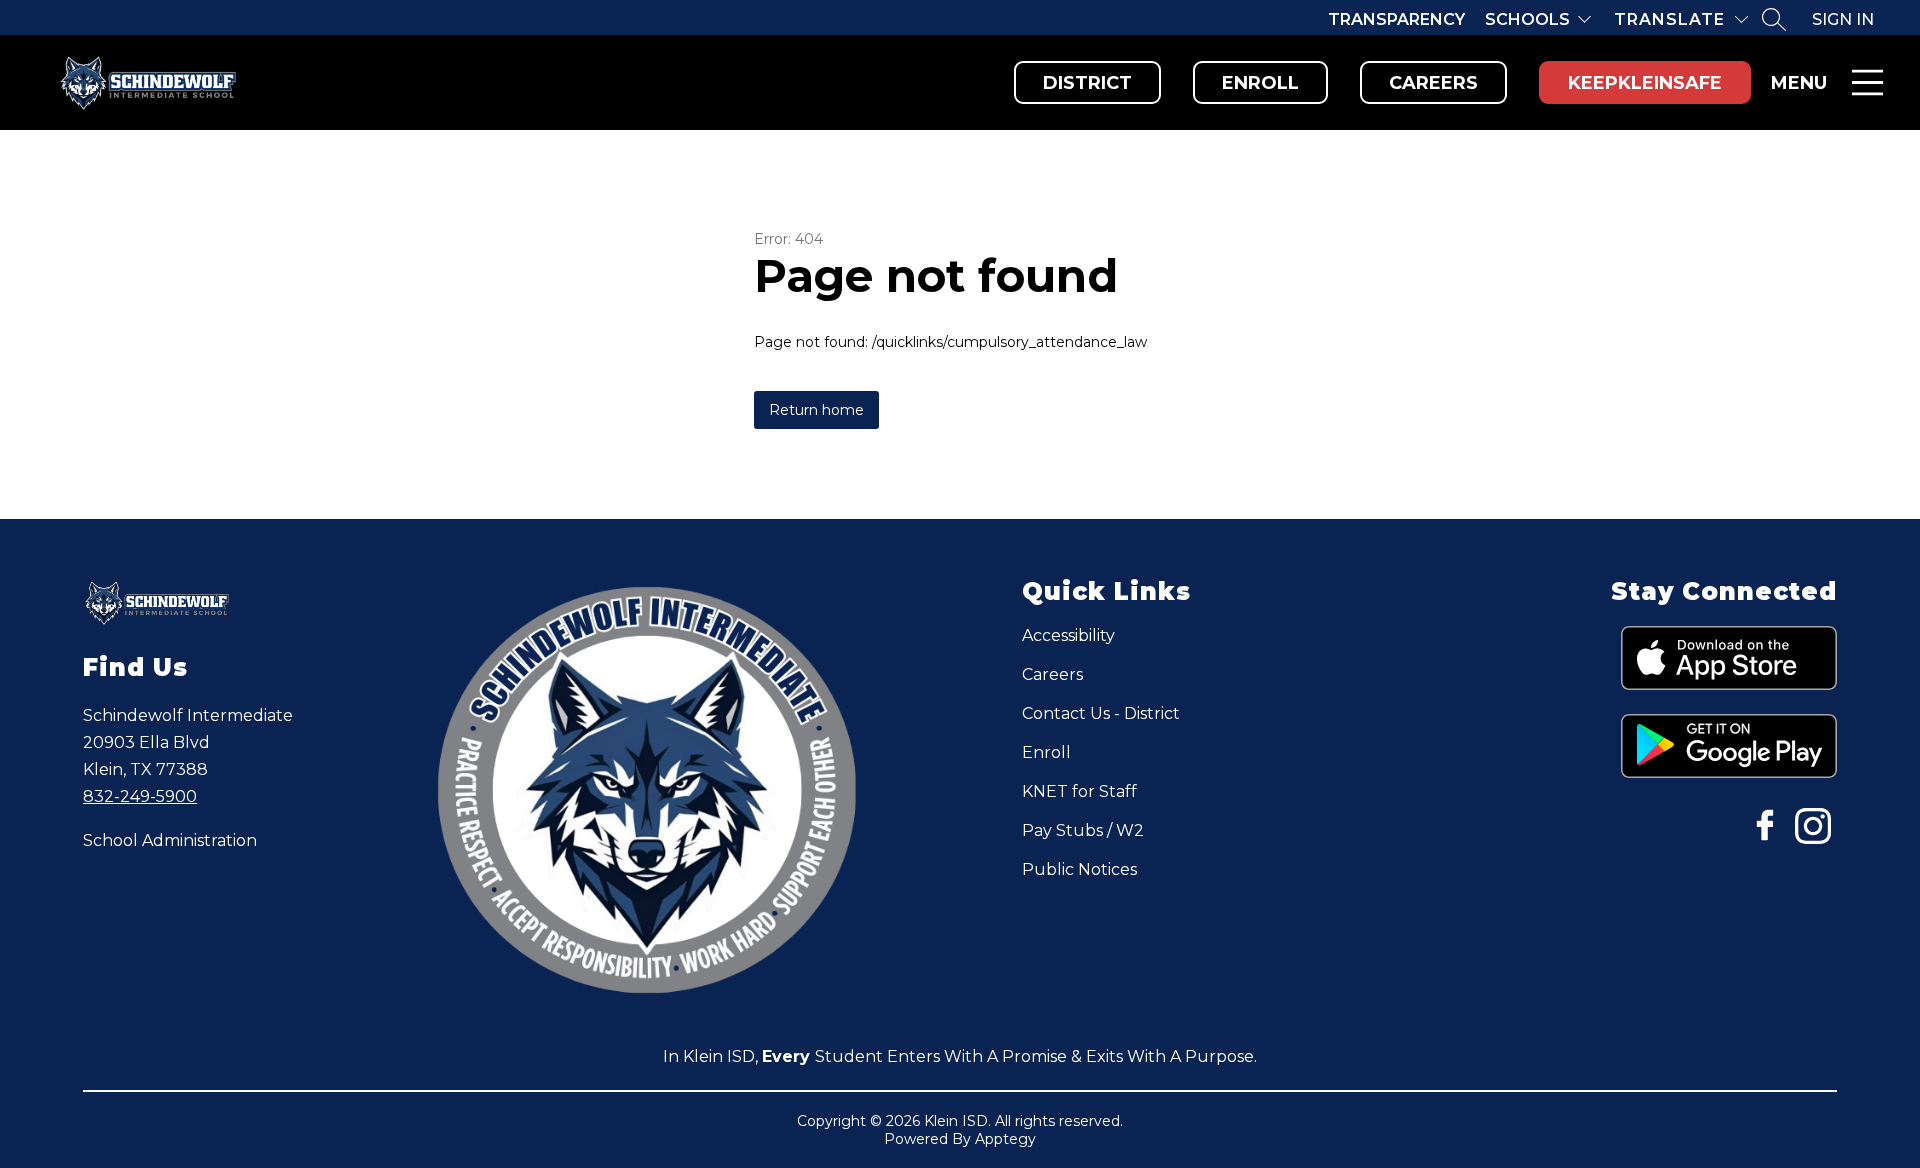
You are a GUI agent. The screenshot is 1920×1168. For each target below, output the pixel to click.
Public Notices (1079, 869)
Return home (816, 410)
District (1087, 83)
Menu (1799, 83)
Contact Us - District (1101, 713)
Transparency (1396, 19)
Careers (1433, 83)
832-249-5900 (140, 796)
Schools (1527, 19)
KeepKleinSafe (1645, 83)
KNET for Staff (1079, 791)
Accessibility (1068, 635)
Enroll (1260, 83)
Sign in (1843, 19)
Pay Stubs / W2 (1083, 830)
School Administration (170, 840)
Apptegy (1005, 1139)
